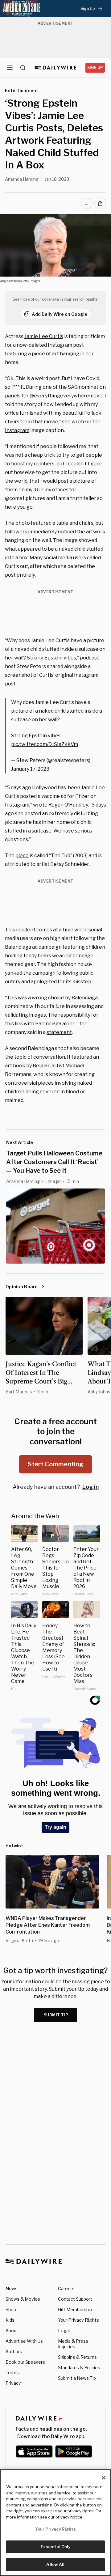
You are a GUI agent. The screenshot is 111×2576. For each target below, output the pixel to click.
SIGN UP (95, 68)
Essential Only (56, 2547)
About (12, 2330)
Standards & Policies (79, 2368)
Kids (10, 2320)
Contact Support (75, 2299)
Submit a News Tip (77, 2378)
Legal (64, 2330)
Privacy (13, 2383)
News (12, 2288)
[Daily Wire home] (56, 68)
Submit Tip (56, 2015)
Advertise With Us (24, 2341)
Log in (90, 1487)
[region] (55, 2523)
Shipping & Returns (77, 2357)
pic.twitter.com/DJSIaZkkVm (45, 744)
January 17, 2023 (30, 769)
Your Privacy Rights (78, 2320)
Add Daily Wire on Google (60, 314)
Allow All (55, 2564)
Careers (66, 2288)
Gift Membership (75, 2309)
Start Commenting (55, 1464)
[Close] (104, 2478)
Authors (14, 2351)
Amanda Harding (22, 179)
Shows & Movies (23, 2299)
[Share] (100, 203)
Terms (12, 2373)
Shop (11, 2309)
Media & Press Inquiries (73, 2344)
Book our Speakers (25, 2362)
